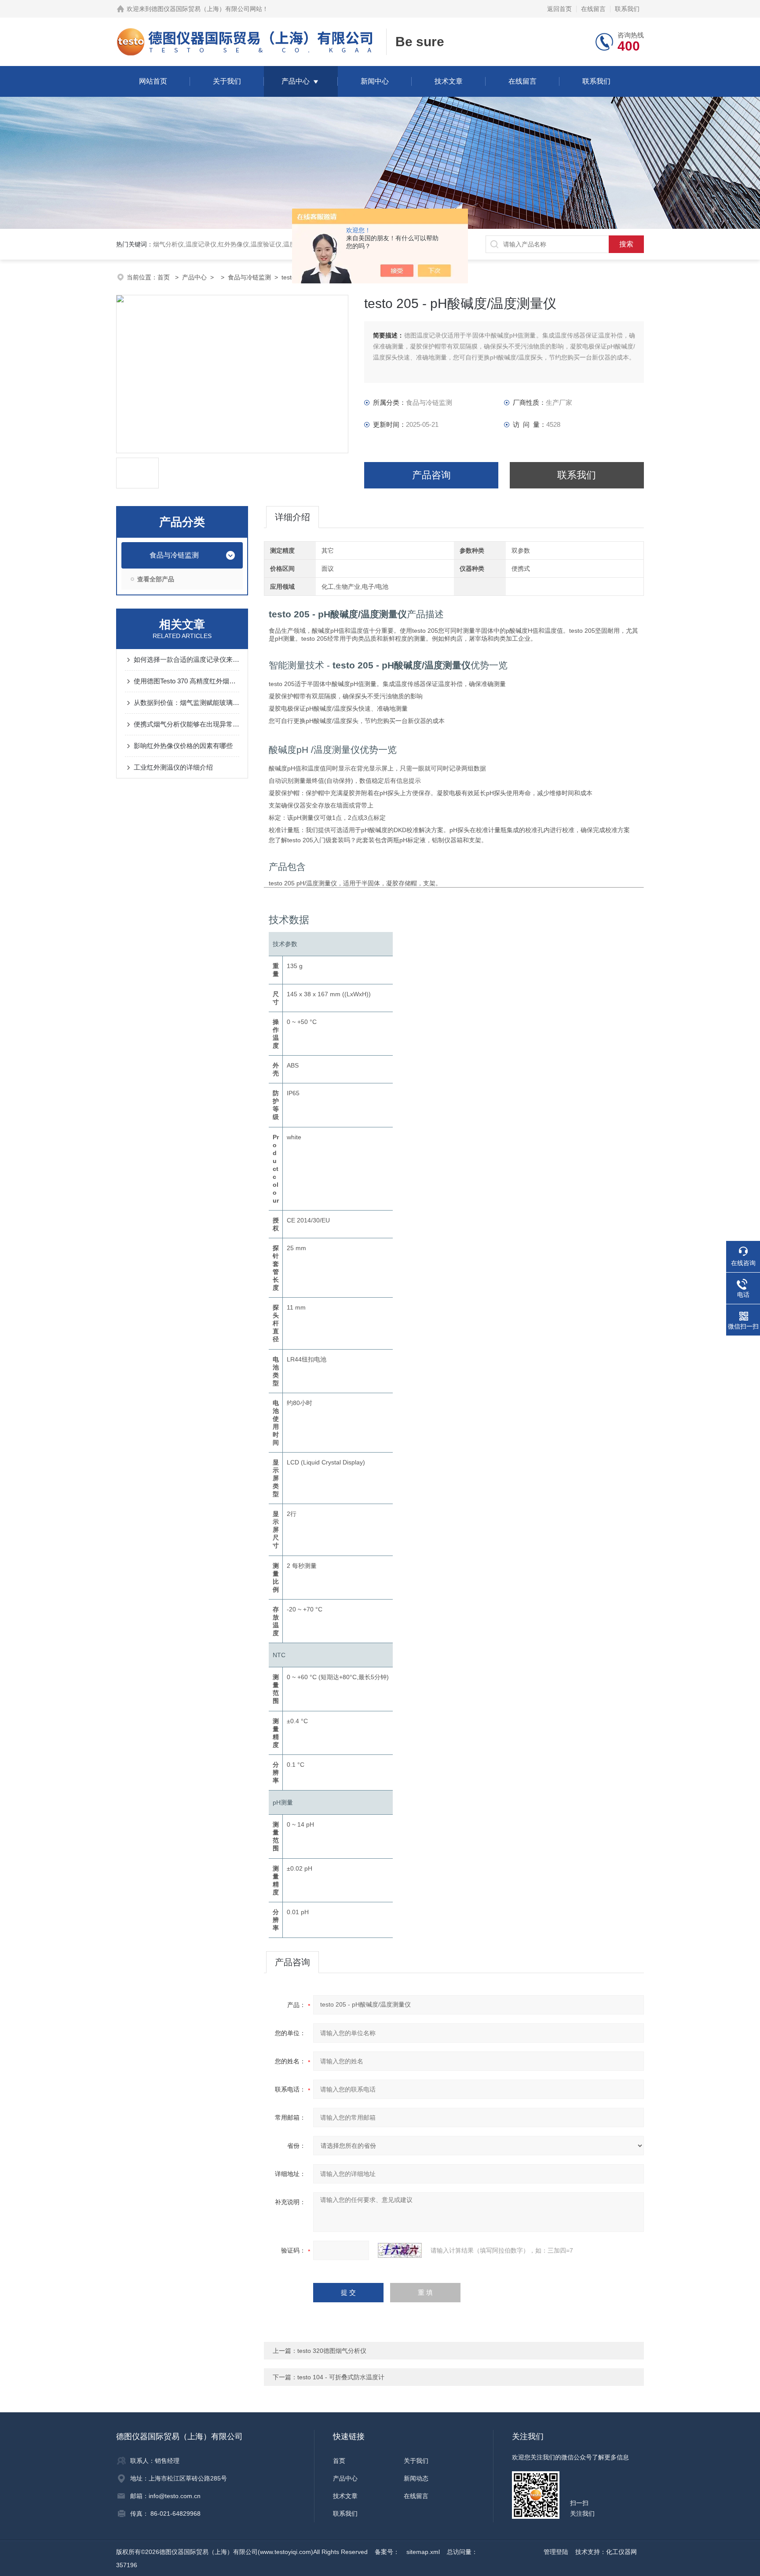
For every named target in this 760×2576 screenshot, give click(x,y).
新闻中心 (375, 81)
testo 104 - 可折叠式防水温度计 (341, 2377)
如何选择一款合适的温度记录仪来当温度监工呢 (186, 659)
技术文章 (449, 81)
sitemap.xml (423, 2552)
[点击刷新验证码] (400, 2250)
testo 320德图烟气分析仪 (332, 2351)
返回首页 (559, 9)
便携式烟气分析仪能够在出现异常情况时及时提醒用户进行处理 (186, 724)
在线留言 (593, 9)
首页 (164, 277)
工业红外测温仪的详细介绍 (173, 767)
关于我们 (227, 81)
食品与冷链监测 (249, 277)
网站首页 (153, 81)
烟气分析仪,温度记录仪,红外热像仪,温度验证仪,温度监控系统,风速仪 (247, 244)
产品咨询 (431, 475)
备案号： (387, 2552)
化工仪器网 (621, 2552)
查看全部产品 (156, 579)
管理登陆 (556, 2552)
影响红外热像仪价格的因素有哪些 (183, 746)
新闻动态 (416, 2478)
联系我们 (627, 9)
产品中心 (296, 81)
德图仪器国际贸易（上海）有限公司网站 (207, 9)
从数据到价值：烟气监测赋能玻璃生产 (186, 703)
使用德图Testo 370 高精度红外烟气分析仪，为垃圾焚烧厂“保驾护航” (186, 681)
